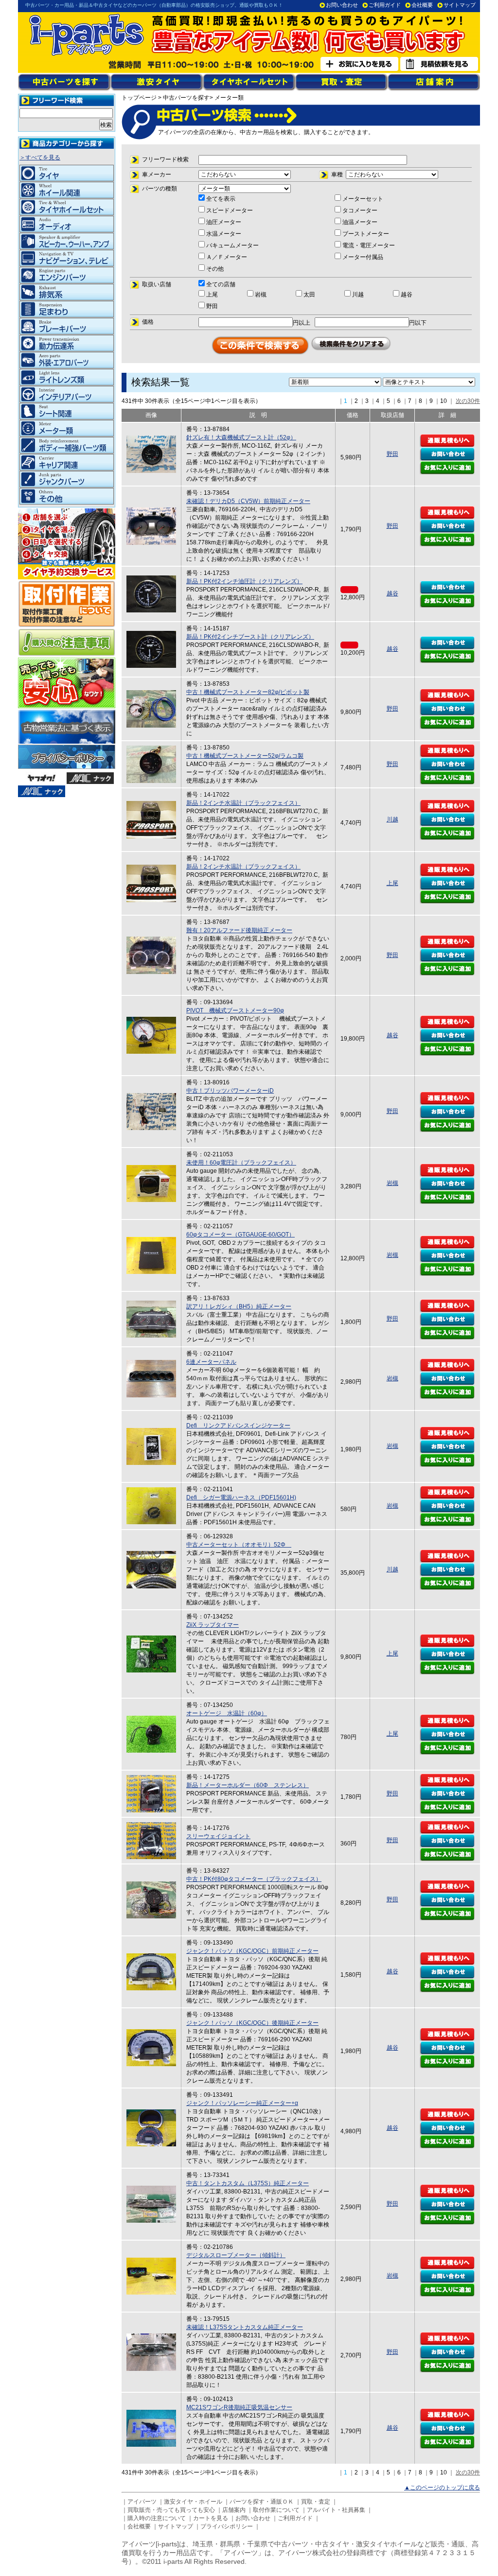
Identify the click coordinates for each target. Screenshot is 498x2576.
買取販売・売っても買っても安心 (171, 2510)
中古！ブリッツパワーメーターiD (230, 1091)
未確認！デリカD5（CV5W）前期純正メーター (248, 501)
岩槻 (392, 1183)
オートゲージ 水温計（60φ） (227, 1713)
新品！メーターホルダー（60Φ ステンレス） (248, 1785)
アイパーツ (142, 2502)
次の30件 (468, 401)
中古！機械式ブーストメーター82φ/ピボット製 (248, 692)
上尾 (392, 883)
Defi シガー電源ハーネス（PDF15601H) (241, 1497)
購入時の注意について (157, 2518)
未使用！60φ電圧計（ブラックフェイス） (241, 1163)
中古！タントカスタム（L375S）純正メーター (248, 2183)
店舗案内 (234, 2510)
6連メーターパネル (211, 1362)
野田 (392, 454)
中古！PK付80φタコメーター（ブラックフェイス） (254, 1879)
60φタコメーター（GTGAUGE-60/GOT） (240, 1235)
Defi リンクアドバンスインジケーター (238, 1426)
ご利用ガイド (385, 5)
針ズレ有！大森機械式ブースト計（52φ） (241, 437)
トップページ (139, 98)
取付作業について (276, 2510)
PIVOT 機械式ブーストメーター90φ (235, 1010)
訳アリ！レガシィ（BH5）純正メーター (239, 1306)
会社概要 (422, 5)
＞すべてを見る (40, 157)
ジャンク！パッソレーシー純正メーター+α (242, 2103)
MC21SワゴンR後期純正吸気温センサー (239, 2407)
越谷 (392, 593)
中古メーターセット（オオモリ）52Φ (239, 1545)
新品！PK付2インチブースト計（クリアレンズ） (250, 637)
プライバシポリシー (227, 2526)
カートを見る (211, 2518)
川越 (392, 819)
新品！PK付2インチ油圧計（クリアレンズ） (244, 581)
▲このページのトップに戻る (442, 2488)
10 (444, 401)
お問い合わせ (342, 5)
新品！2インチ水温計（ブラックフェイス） (243, 803)
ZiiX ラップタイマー (213, 1625)
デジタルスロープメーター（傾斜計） (236, 2255)
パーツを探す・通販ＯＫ (262, 2502)
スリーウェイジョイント (218, 1836)
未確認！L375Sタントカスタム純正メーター (245, 2327)
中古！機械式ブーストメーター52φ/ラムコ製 (245, 756)
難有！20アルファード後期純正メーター (239, 930)
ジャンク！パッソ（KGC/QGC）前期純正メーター (252, 1951)
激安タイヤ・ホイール (193, 2502)
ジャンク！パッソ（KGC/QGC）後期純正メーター (252, 2023)
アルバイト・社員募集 (336, 2510)
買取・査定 (316, 2502)
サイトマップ (460, 5)
